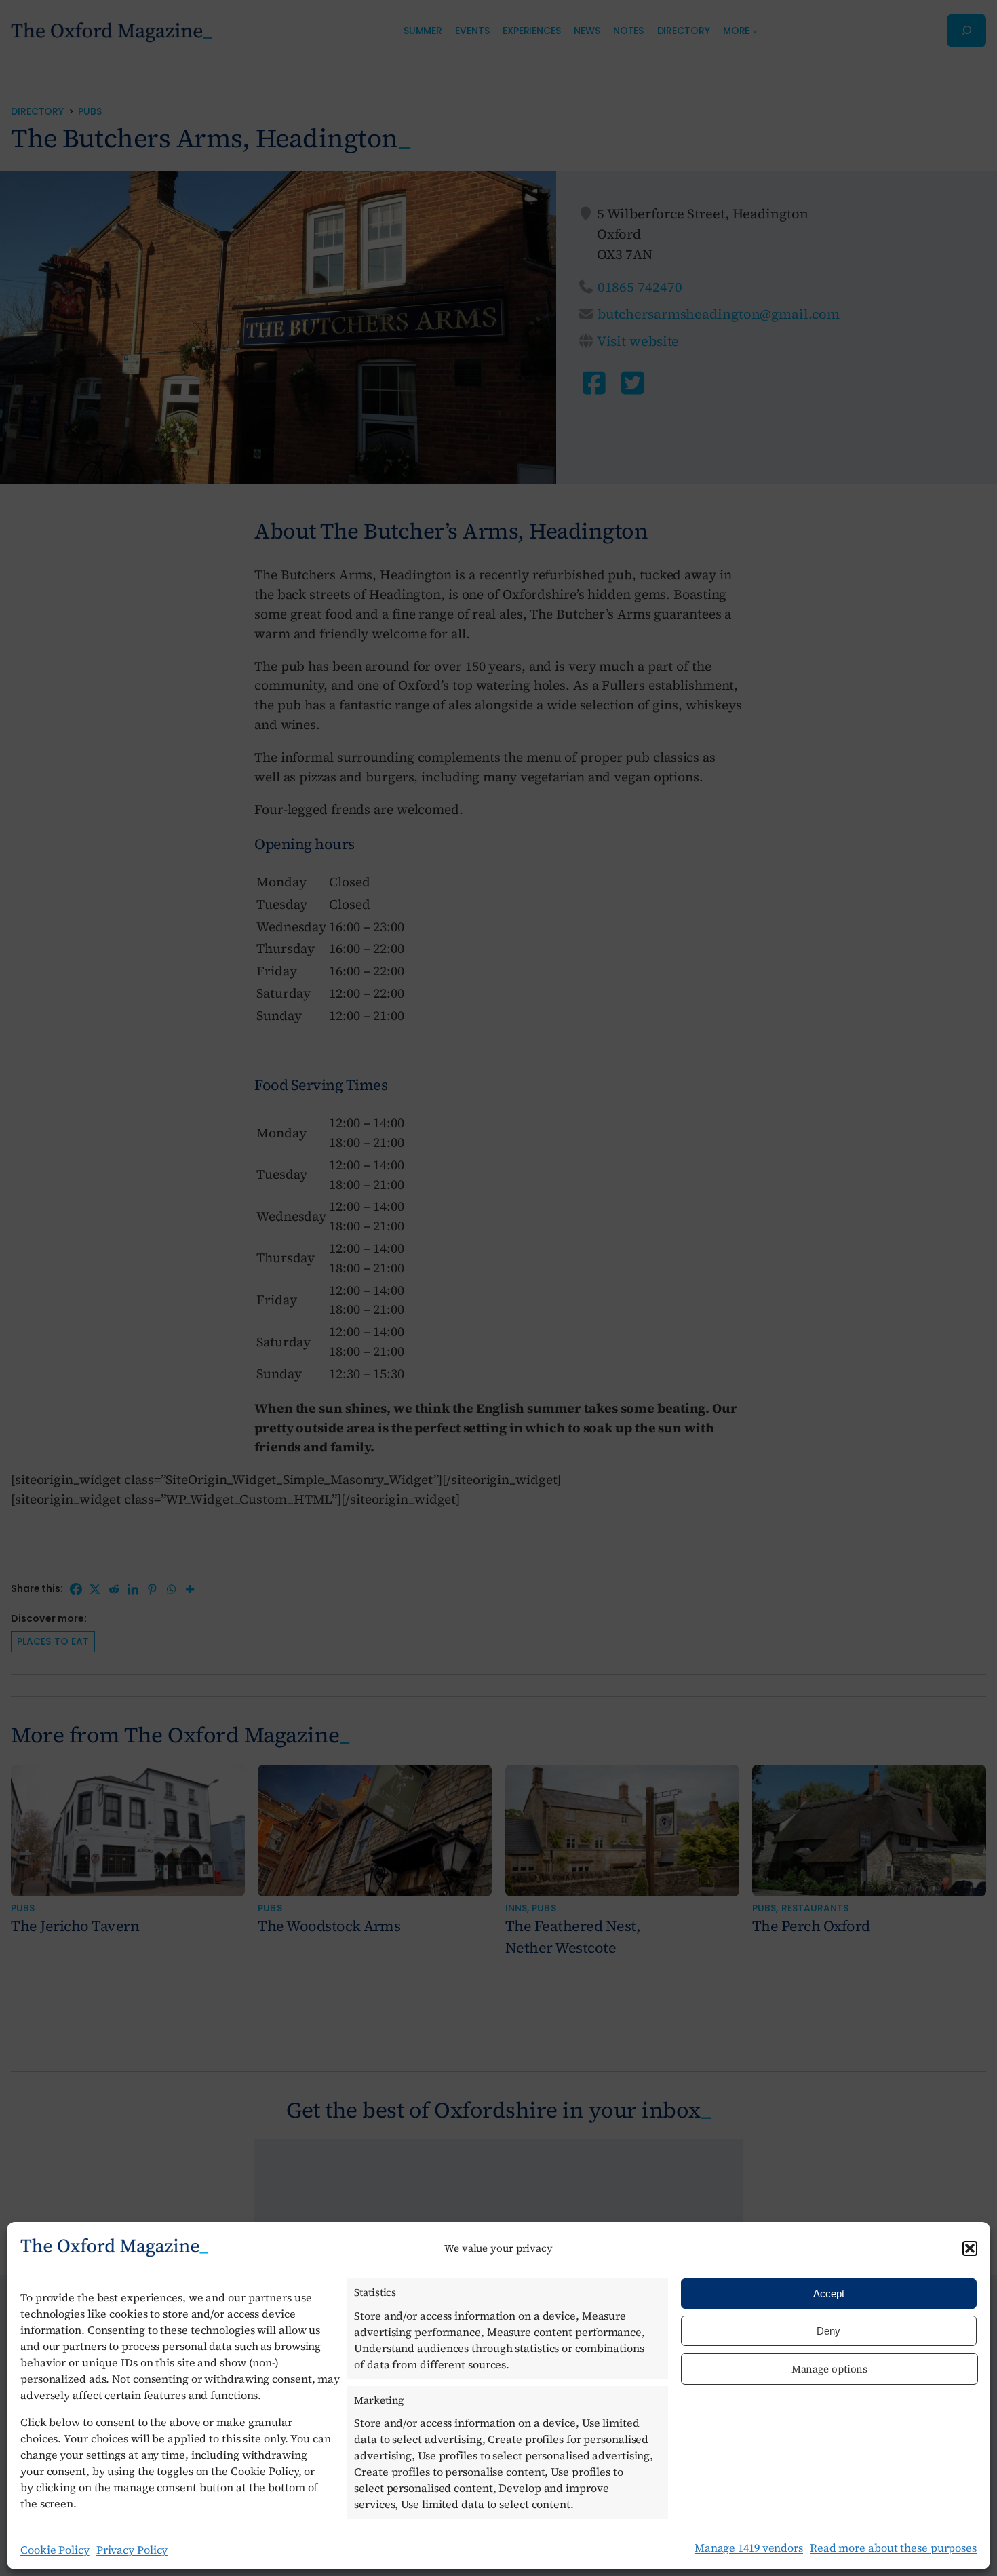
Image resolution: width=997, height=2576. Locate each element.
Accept (829, 2294)
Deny (828, 2331)
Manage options (830, 2369)
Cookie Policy (55, 2550)
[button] (970, 2248)
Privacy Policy (132, 2550)
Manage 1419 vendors (749, 2548)
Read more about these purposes (893, 2548)
